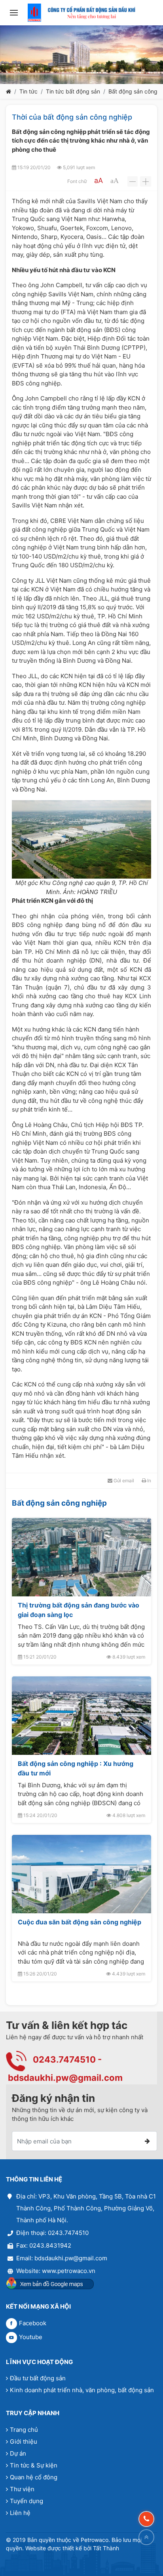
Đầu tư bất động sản (38, 2378)
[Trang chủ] (9, 91)
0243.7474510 (64, 2059)
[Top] (146, 2537)
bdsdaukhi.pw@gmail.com (65, 2078)
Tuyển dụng (27, 2501)
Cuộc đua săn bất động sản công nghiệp (80, 1922)
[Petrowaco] (81, 13)
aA (99, 180)
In (149, 1481)
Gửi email (123, 1481)
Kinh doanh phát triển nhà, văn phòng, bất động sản (82, 2390)
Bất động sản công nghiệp (59, 1503)
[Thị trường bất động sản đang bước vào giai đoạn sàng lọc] (81, 1557)
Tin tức (28, 91)
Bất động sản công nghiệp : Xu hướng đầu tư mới (76, 1768)
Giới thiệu (24, 2442)
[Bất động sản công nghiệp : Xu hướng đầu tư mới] (81, 1716)
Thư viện (22, 2489)
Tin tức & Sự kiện (34, 2465)
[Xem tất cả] (142, 1503)
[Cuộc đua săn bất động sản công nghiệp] (81, 1874)
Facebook (33, 2323)
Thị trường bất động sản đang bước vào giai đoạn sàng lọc (79, 1610)
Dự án (18, 2453)
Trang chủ (24, 2430)
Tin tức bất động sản (73, 91)
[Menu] (14, 13)
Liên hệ (20, 2513)
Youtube (31, 2337)
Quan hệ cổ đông (34, 2477)
